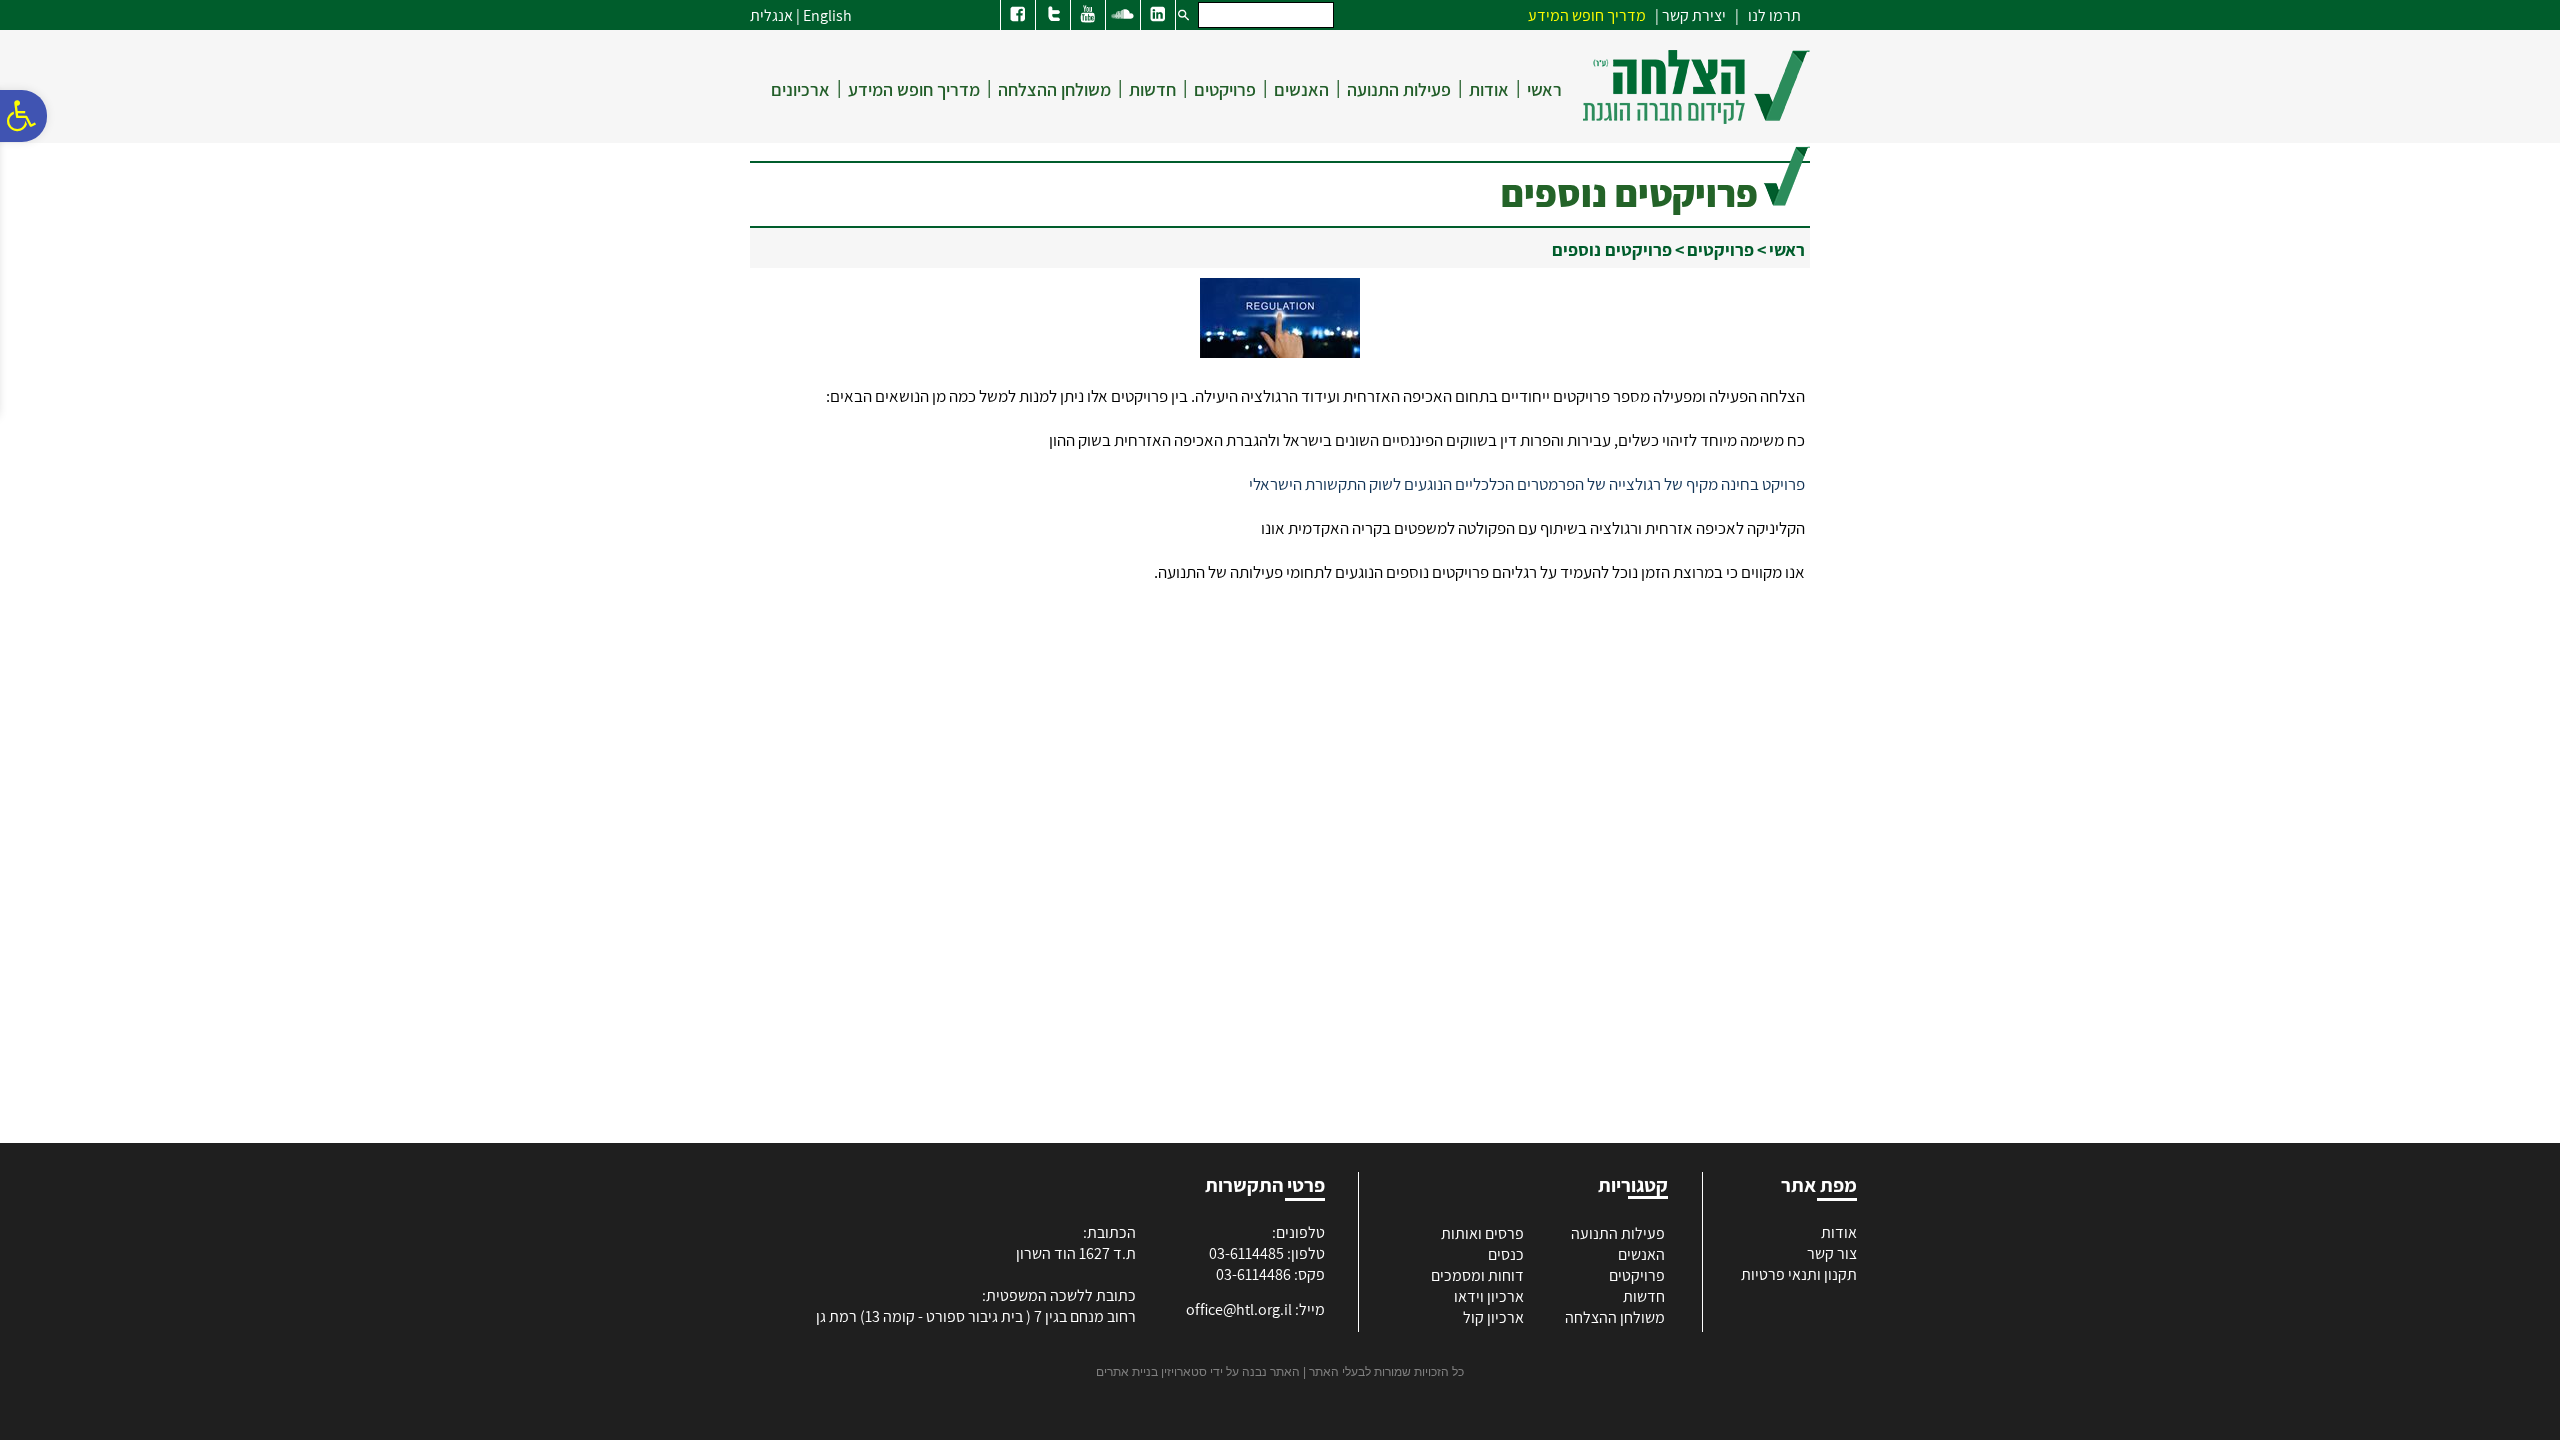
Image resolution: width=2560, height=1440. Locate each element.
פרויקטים (1225, 89)
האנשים (1301, 89)
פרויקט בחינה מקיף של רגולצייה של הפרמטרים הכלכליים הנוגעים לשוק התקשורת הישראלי (1527, 484)
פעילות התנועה (1399, 89)
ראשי (1544, 89)
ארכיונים (800, 89)
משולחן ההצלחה (1054, 89)
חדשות (1152, 89)
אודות (1489, 89)
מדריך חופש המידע (914, 89)
